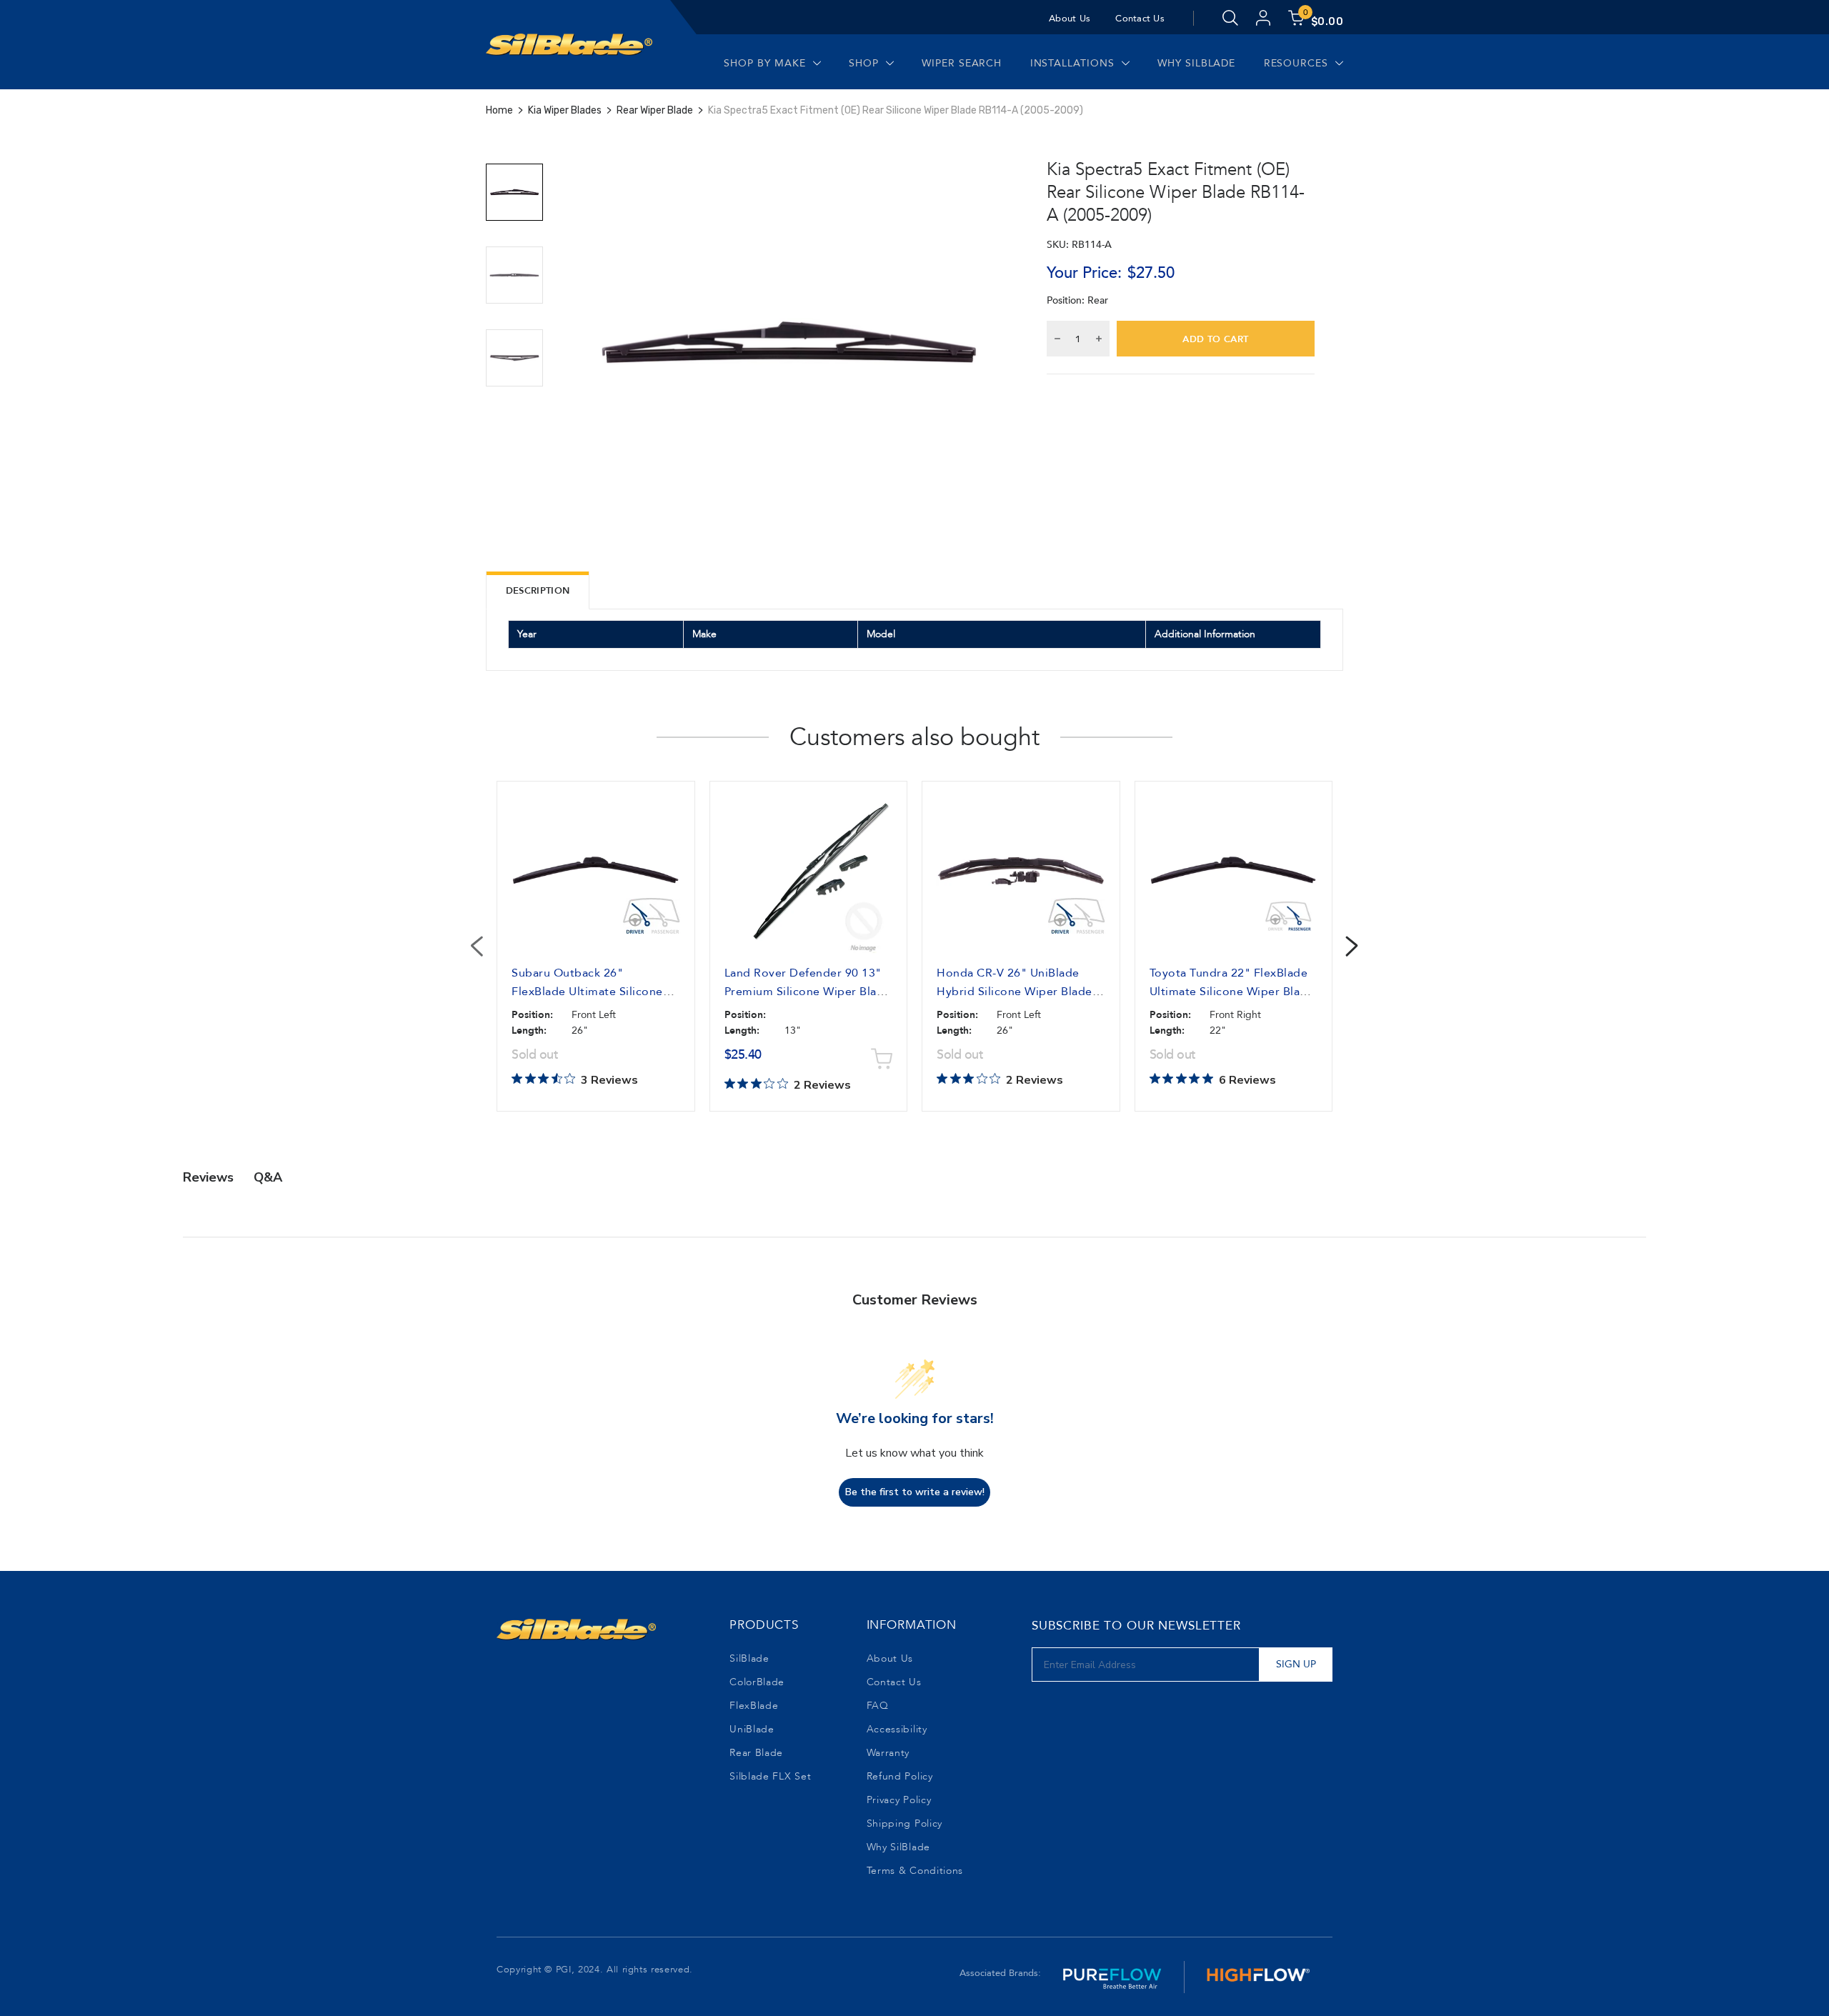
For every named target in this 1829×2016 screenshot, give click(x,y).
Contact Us (1140, 19)
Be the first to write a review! (915, 1492)
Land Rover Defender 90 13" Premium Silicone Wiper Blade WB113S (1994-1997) (808, 992)
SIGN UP (1296, 1664)
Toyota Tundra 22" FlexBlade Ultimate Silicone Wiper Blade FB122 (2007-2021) (1232, 992)
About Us (1070, 19)
